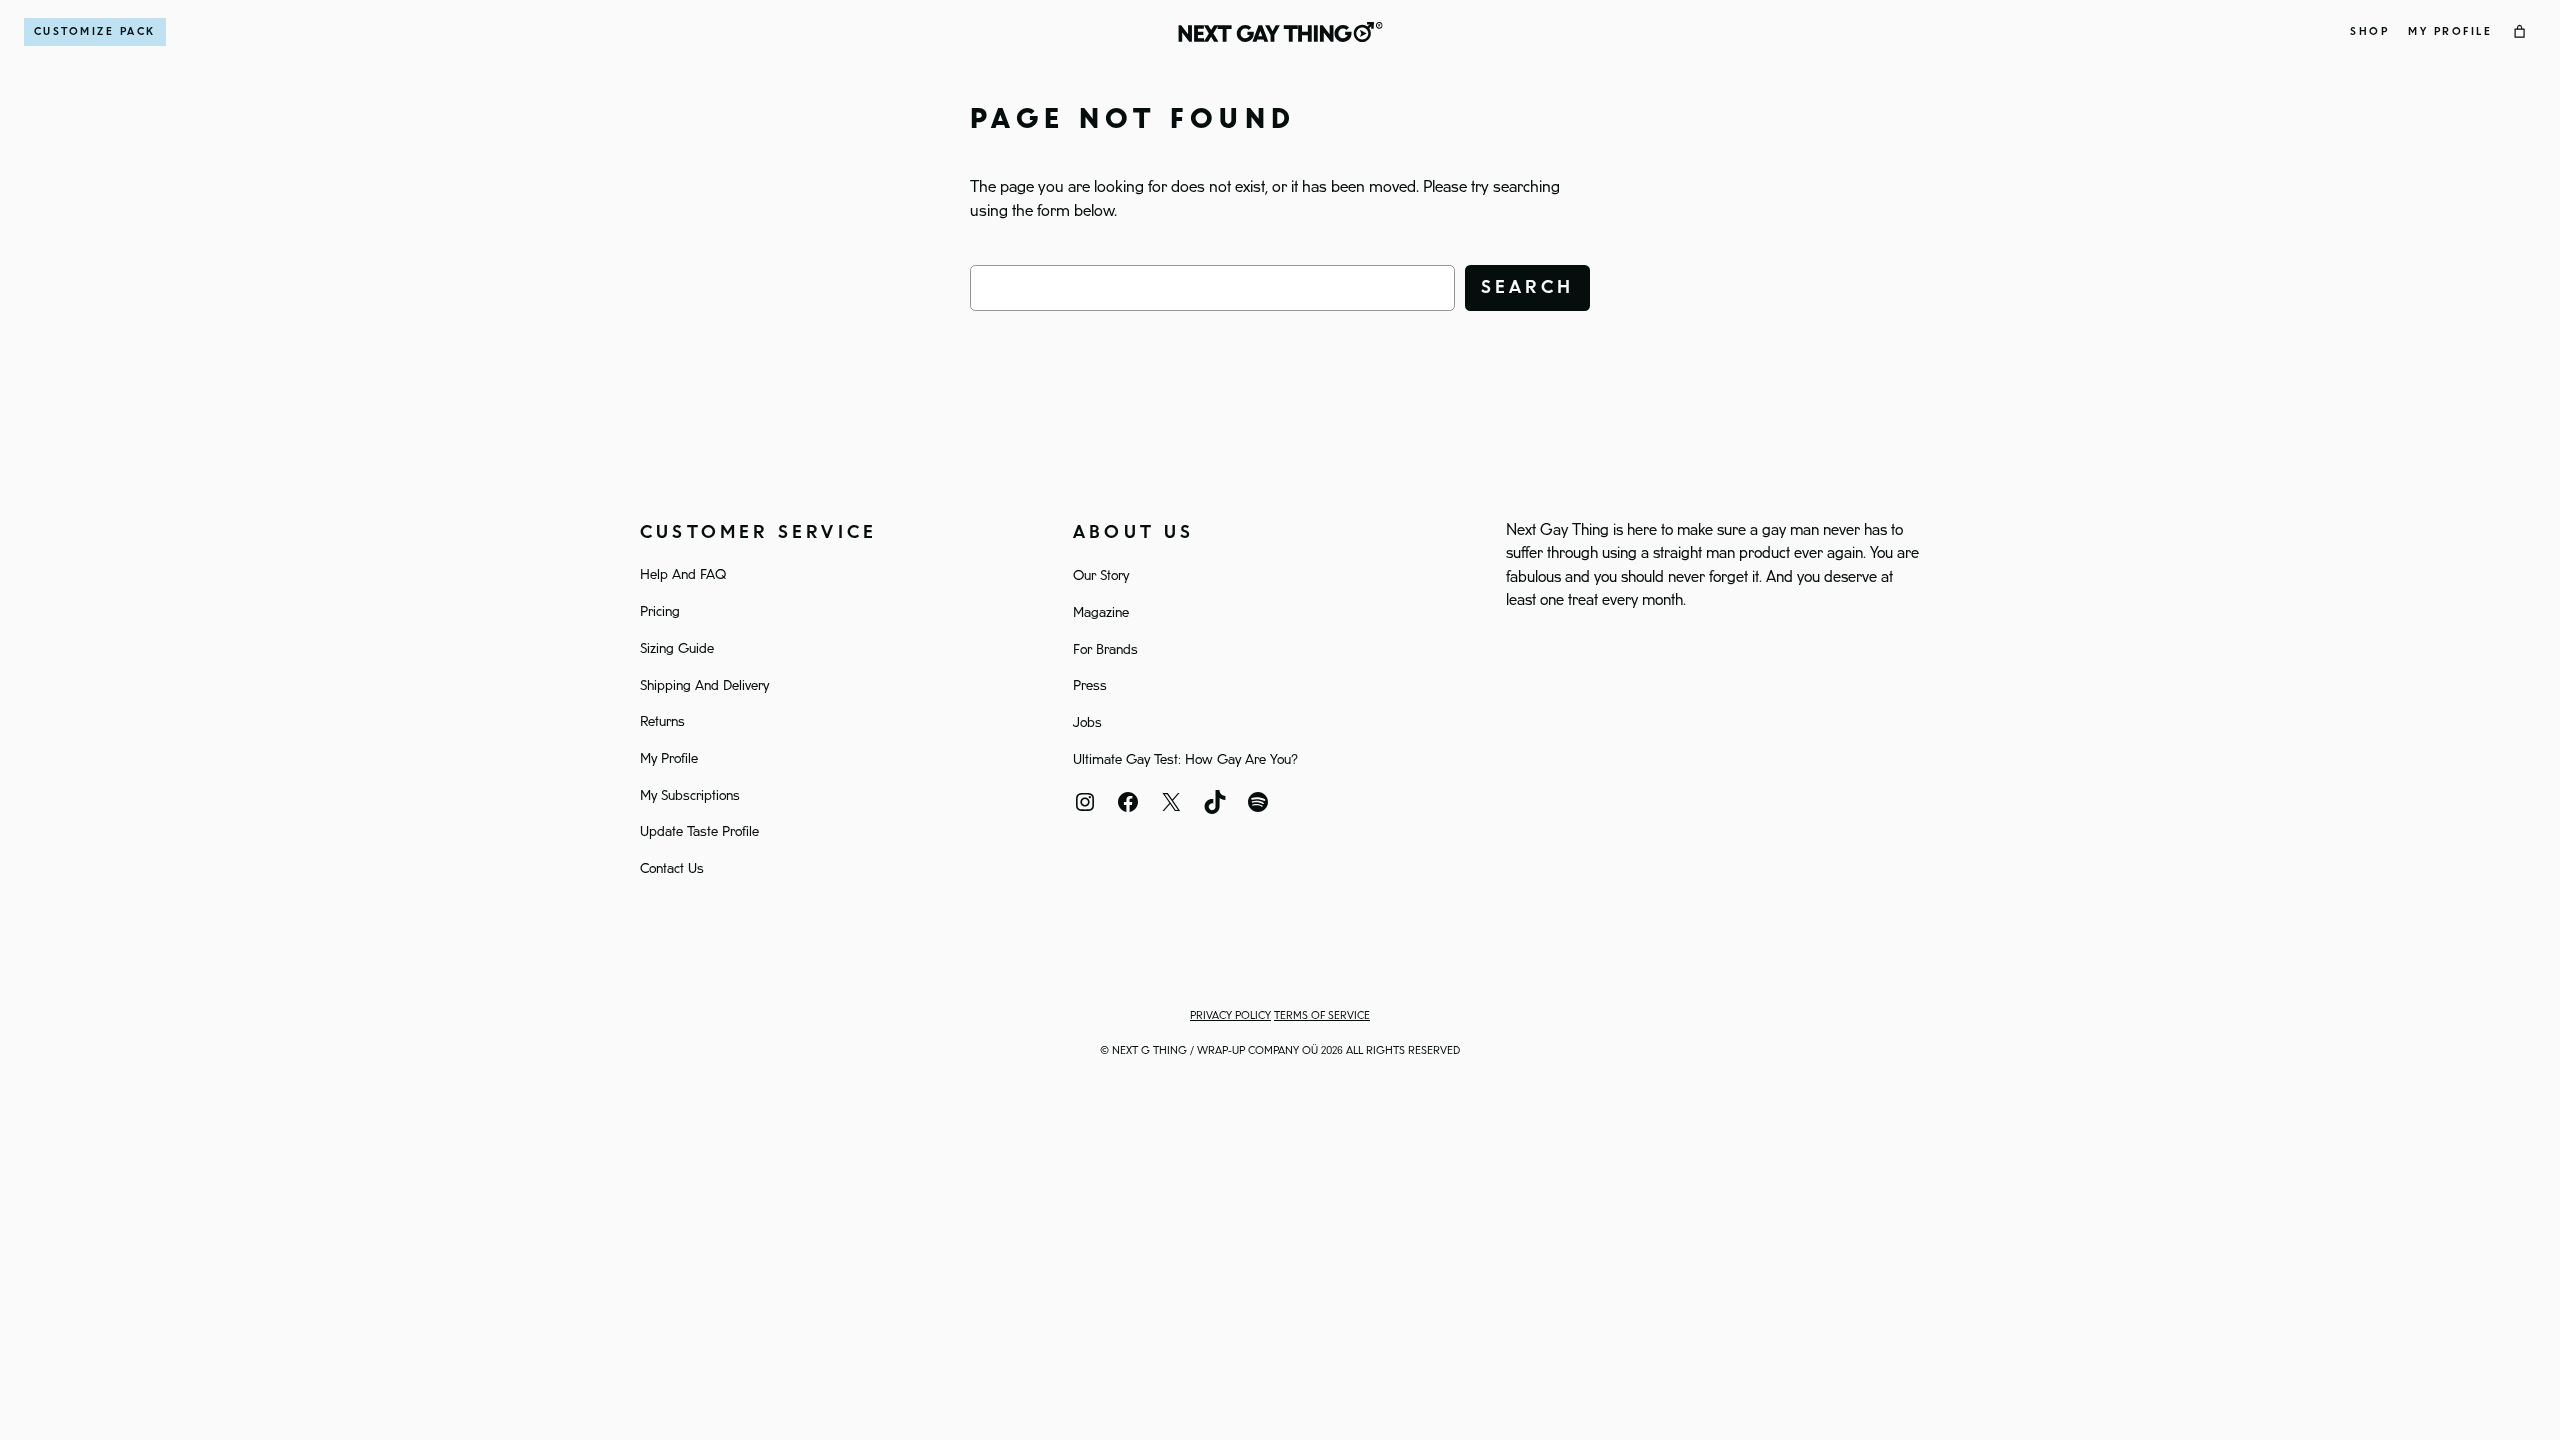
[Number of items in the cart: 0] (2520, 32)
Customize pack (95, 32)
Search (1527, 287)
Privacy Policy (1230, 1016)
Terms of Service (1322, 1016)
